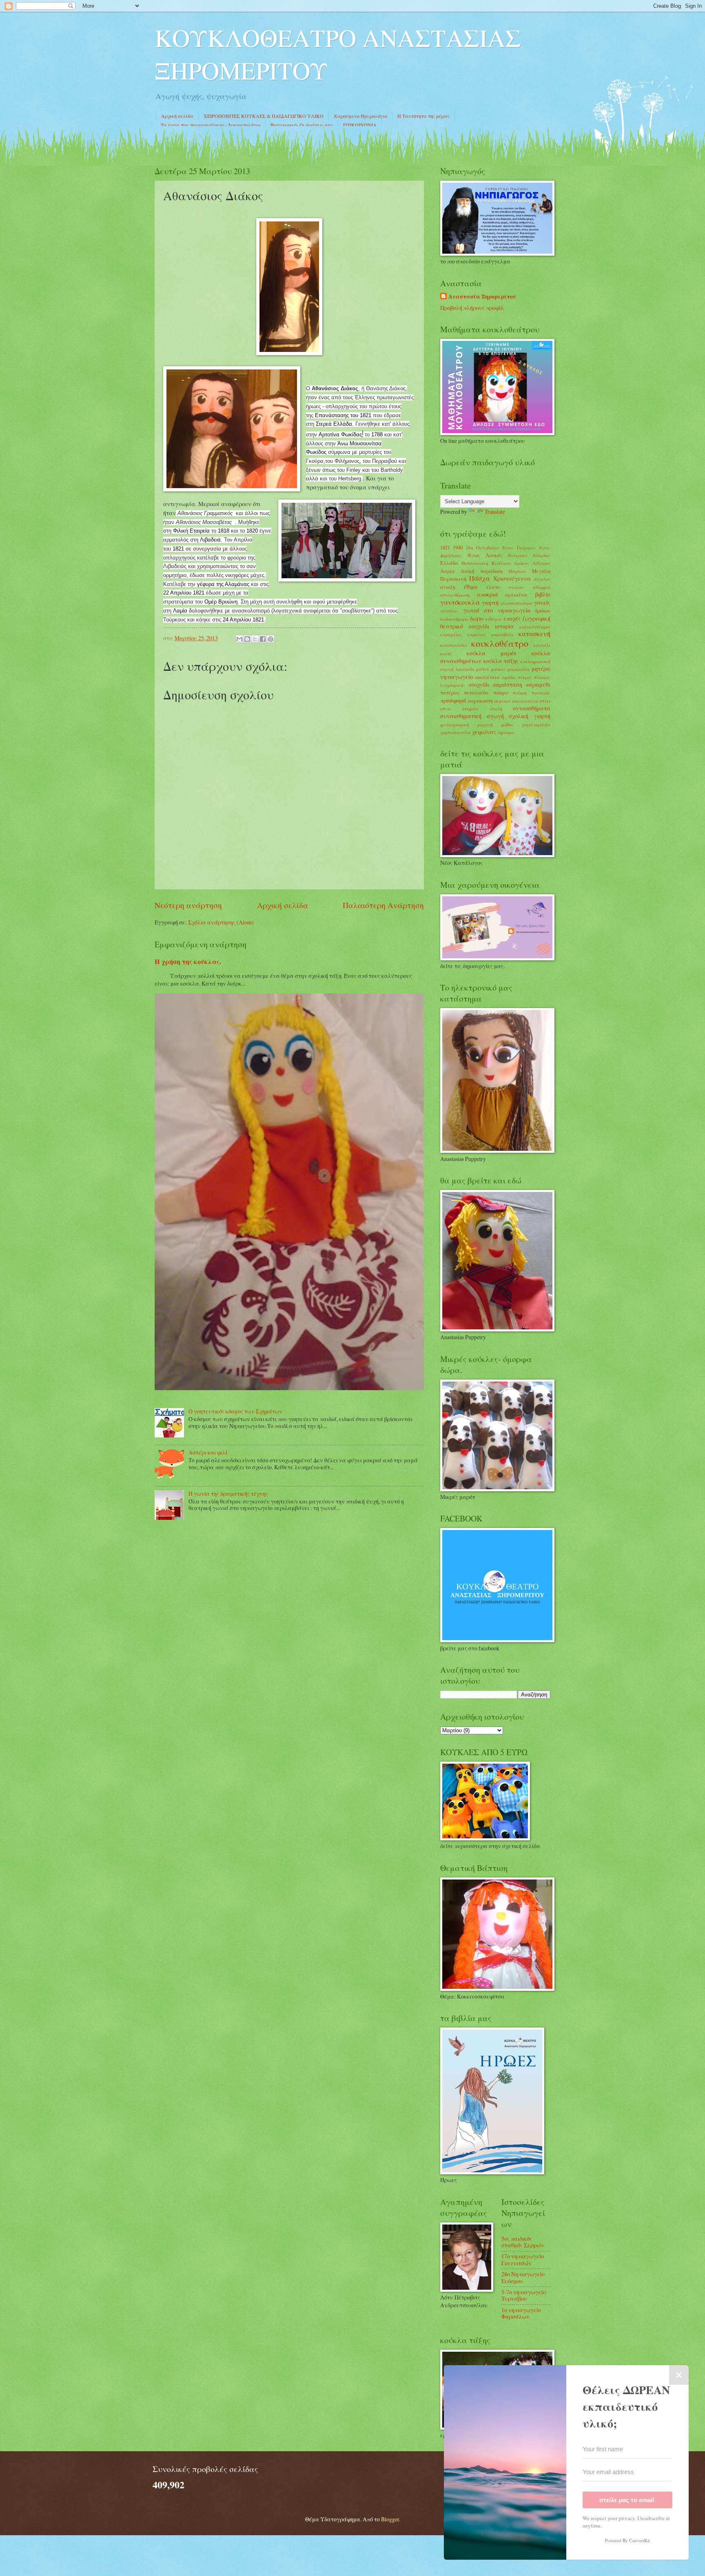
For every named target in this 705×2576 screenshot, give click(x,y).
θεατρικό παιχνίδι (465, 626)
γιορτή (490, 603)
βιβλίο (543, 594)
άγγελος (542, 579)
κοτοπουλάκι (454, 645)
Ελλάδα (449, 563)
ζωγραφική (537, 618)
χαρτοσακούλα (456, 732)
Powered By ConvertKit (627, 2540)
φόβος (507, 724)
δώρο (477, 618)
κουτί (446, 653)
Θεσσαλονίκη (475, 563)
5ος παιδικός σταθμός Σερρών (523, 2242)
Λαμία (448, 571)
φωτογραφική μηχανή (467, 724)
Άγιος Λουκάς (484, 555)
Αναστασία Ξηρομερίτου (482, 297)
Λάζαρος (541, 563)
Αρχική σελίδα (177, 116)
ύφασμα (506, 732)
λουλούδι (465, 669)
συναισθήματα (532, 708)
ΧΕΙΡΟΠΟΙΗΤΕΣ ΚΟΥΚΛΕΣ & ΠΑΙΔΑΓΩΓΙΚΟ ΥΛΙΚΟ (264, 116)
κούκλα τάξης (501, 661)
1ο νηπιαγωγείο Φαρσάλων (521, 2313)
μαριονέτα (519, 669)
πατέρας (450, 692)
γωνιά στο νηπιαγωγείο (497, 610)
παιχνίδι (479, 684)
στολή (496, 709)
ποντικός (541, 693)
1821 (445, 547)
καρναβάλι (502, 634)
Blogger (390, 2519)
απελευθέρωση (455, 595)
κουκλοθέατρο (500, 643)
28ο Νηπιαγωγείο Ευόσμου (523, 2277)
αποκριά (488, 594)
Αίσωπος (541, 555)
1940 (458, 547)
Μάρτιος (517, 571)
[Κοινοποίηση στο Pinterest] (270, 639)
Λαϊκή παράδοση (481, 571)
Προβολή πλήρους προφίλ (472, 308)
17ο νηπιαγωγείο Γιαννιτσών (523, 2260)
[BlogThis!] (247, 639)
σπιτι (446, 709)
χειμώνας (484, 732)
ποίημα (501, 692)
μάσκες (499, 669)
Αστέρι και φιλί (208, 1452)
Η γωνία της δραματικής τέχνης (228, 1494)
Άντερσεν (517, 555)
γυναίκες (449, 611)
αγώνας (516, 587)
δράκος (543, 610)
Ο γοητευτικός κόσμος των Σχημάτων (235, 1411)
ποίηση (520, 693)
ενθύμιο (493, 619)
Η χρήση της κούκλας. (188, 962)
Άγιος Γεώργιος (519, 547)
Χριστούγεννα (512, 578)
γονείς (542, 603)
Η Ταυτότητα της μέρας (423, 116)
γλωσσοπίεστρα (516, 603)
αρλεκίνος (517, 595)
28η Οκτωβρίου (482, 547)
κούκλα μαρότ (492, 653)
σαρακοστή (480, 701)
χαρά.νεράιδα (536, 724)
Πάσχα (479, 578)
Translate (495, 512)
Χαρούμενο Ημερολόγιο (360, 116)
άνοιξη (448, 587)
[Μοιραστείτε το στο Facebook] (263, 639)
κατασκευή (534, 634)
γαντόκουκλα (460, 602)
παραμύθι (538, 684)
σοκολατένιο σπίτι (531, 701)
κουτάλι (542, 645)
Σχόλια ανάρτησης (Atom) (221, 922)
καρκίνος (477, 634)
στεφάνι (470, 709)
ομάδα (509, 677)
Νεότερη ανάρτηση (188, 905)
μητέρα (541, 669)
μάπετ (483, 669)
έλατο (493, 587)
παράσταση (507, 684)
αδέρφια (542, 587)
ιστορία (504, 626)
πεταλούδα (476, 692)
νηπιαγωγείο (457, 677)
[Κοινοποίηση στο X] (255, 639)
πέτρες (525, 677)
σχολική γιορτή (530, 716)
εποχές (512, 618)
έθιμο (471, 587)
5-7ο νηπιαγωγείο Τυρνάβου (524, 2295)
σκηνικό (502, 701)
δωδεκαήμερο (454, 619)
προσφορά (453, 700)
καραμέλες (451, 634)
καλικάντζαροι (535, 627)
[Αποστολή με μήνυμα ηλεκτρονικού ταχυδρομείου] (239, 639)
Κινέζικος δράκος (511, 563)
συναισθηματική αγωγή (472, 716)
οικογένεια (488, 677)
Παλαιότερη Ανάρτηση (383, 905)
